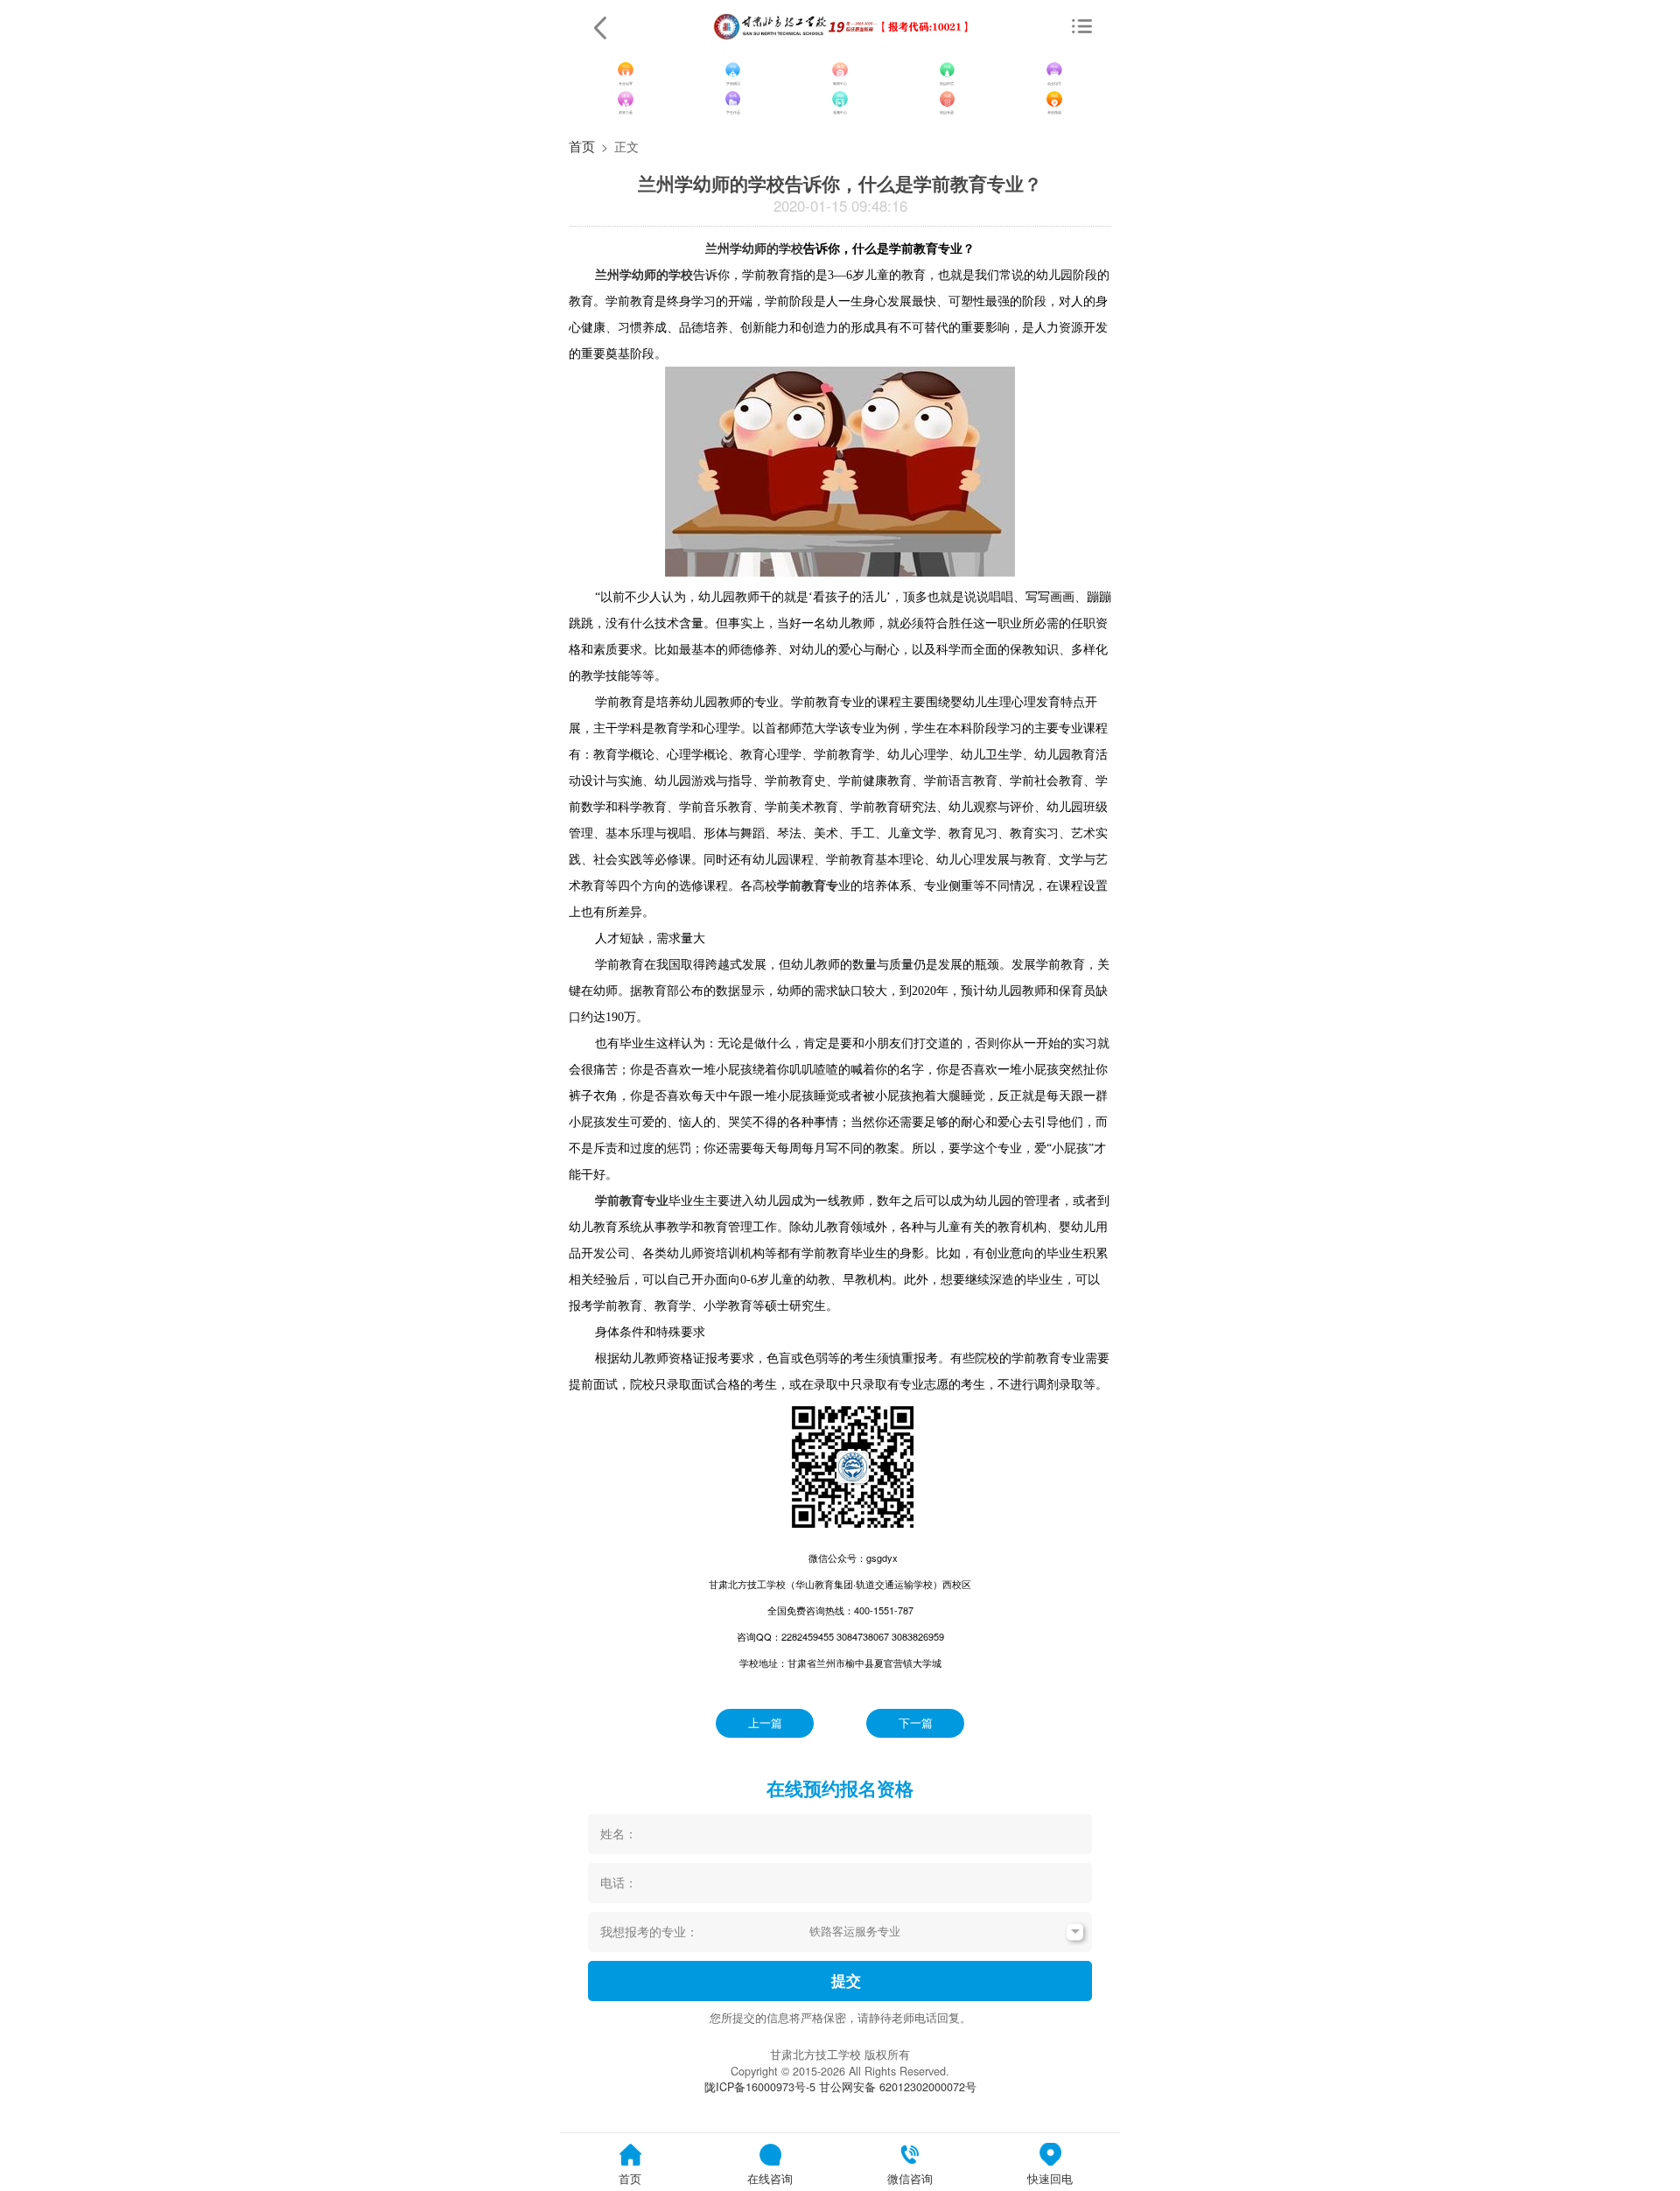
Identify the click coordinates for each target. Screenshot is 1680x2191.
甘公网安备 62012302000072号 (898, 2087)
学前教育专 (808, 885)
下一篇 (916, 1723)
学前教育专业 (632, 1200)
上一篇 (765, 1723)
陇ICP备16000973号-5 (760, 2087)
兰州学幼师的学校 (754, 248)
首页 (582, 145)
